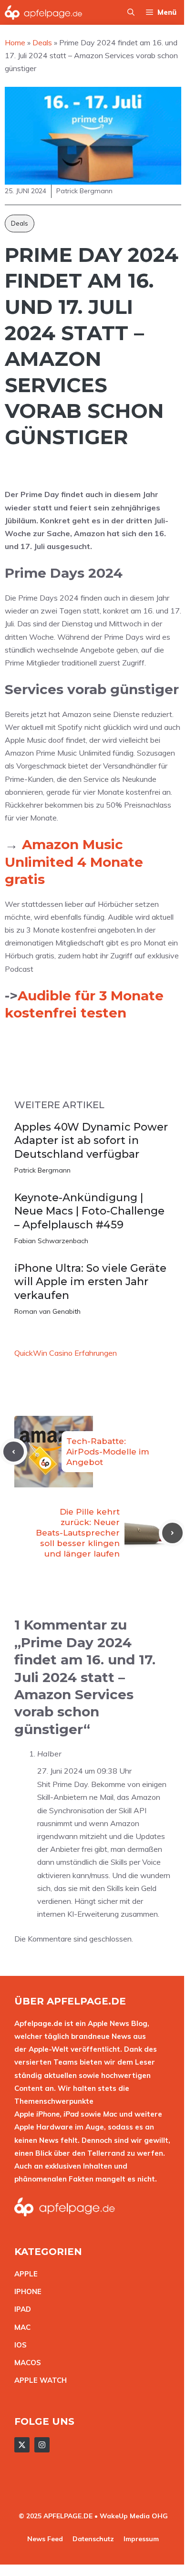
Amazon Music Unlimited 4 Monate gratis (74, 862)
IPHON (26, 2291)
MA (20, 2327)
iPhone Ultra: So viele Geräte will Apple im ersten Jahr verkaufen (90, 1282)
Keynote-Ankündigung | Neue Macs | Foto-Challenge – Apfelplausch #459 (89, 1211)
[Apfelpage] (44, 12)
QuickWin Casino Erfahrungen (66, 1353)
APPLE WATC (38, 2380)
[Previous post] (14, 1452)
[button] (131, 12)
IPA (20, 2309)
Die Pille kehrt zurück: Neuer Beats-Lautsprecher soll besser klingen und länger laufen (78, 1533)
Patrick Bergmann (42, 1170)
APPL (24, 2274)
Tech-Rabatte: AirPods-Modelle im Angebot (108, 1452)
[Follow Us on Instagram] (42, 2445)
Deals (20, 223)
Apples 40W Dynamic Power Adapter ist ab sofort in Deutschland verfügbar (91, 1141)
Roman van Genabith (47, 1311)
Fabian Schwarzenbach (51, 1241)
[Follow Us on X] (22, 2445)
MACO (25, 2363)
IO (18, 2345)
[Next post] (172, 1533)
